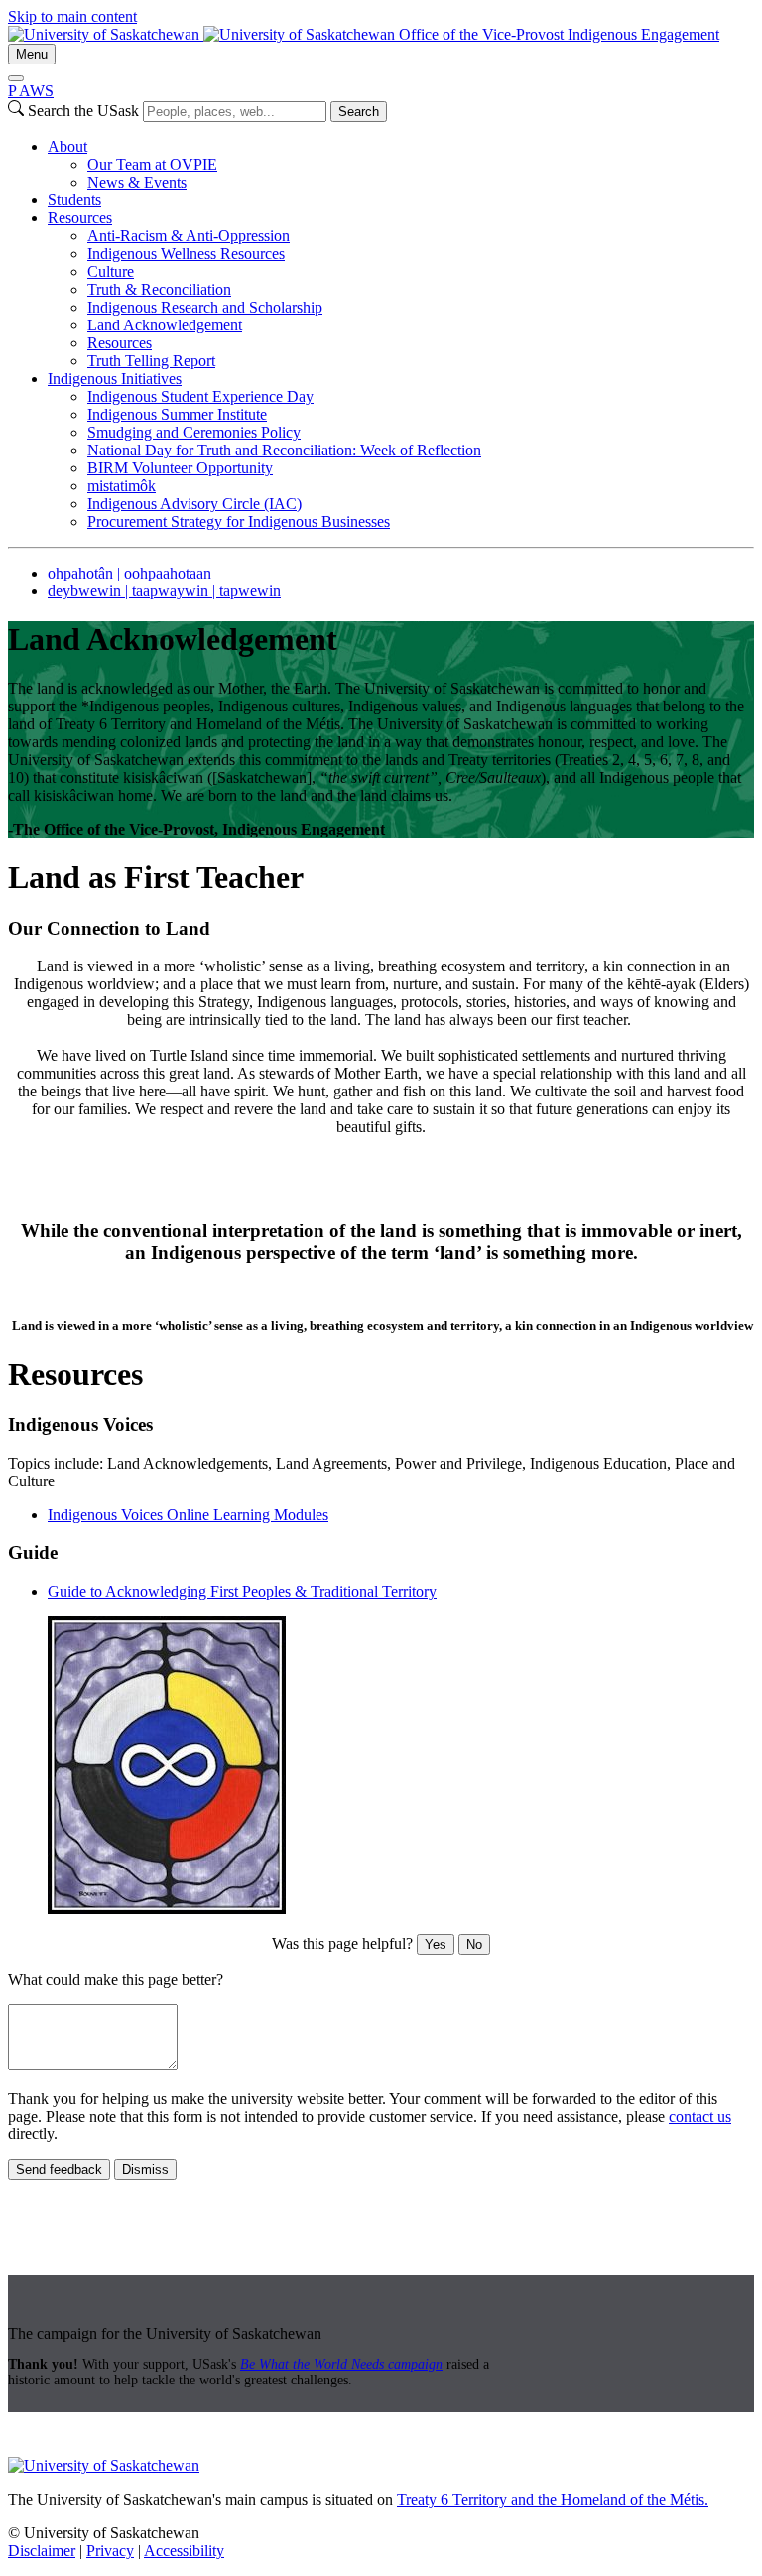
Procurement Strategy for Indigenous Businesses (239, 521)
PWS (31, 91)
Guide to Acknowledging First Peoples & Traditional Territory (242, 1591)
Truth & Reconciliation (159, 289)
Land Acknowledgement (165, 325)
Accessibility (184, 2551)
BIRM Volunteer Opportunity (180, 468)
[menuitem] (401, 165)
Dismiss (145, 2170)
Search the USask (83, 111)
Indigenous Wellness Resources (186, 254)
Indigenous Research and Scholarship (205, 307)
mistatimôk (122, 486)
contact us (700, 2116)
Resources (80, 218)
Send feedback (59, 2170)
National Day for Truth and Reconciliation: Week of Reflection (284, 450)
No (474, 1944)
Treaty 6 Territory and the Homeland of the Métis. (553, 2499)
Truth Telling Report (151, 361)
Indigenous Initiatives (115, 379)
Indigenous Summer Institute (177, 414)
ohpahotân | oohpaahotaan (129, 573)
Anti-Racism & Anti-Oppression (189, 236)
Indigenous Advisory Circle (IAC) (194, 504)
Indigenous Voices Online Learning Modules (188, 1515)
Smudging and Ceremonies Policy (194, 432)
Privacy (110, 2551)
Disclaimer (42, 2551)
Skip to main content (72, 16)
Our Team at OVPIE (152, 164)
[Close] (16, 78)
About (67, 146)
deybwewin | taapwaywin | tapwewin (164, 591)
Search (359, 112)
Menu (32, 54)
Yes (436, 1944)
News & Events (137, 182)
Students (74, 200)
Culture (111, 271)
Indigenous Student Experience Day (200, 396)
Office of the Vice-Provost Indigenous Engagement (559, 34)
